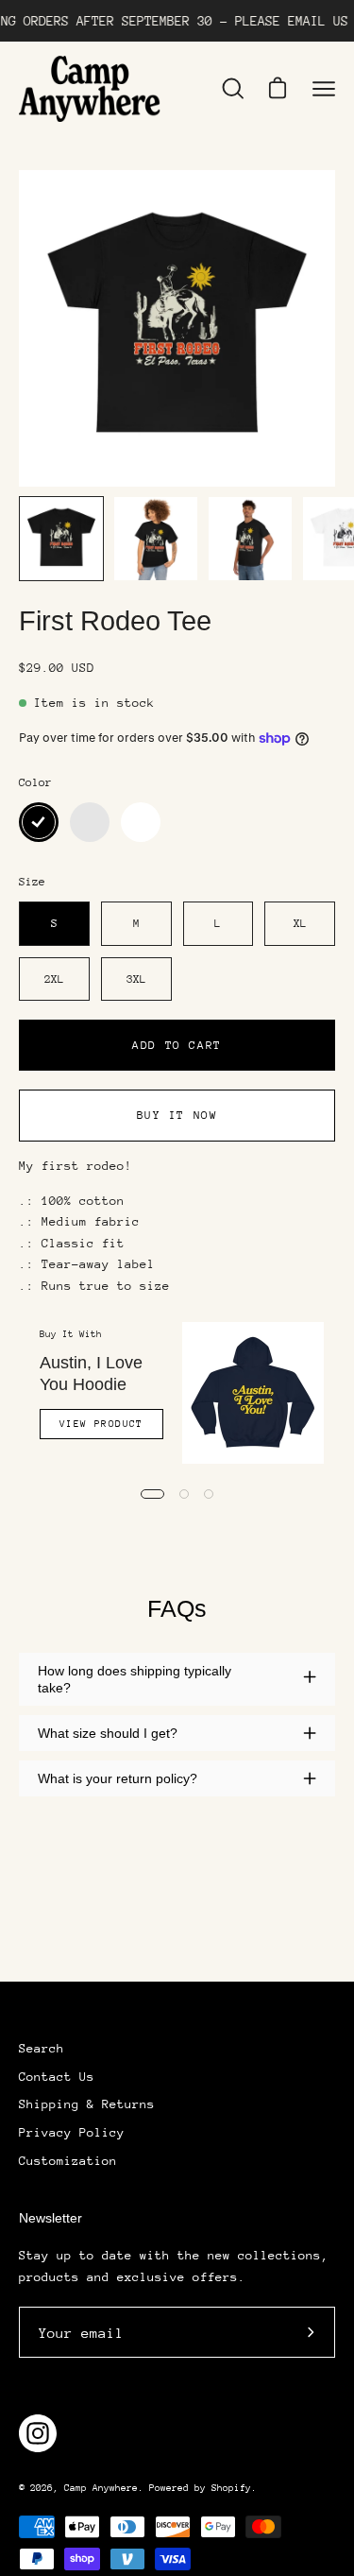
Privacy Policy (72, 2132)
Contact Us (57, 2077)
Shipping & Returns (87, 2104)
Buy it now (177, 1115)
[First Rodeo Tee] (61, 539)
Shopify (231, 2488)
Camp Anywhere (101, 2488)
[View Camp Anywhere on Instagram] (38, 2433)
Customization (68, 2161)
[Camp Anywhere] (90, 89)
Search (42, 2048)
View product (101, 1424)
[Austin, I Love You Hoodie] (253, 1393)
